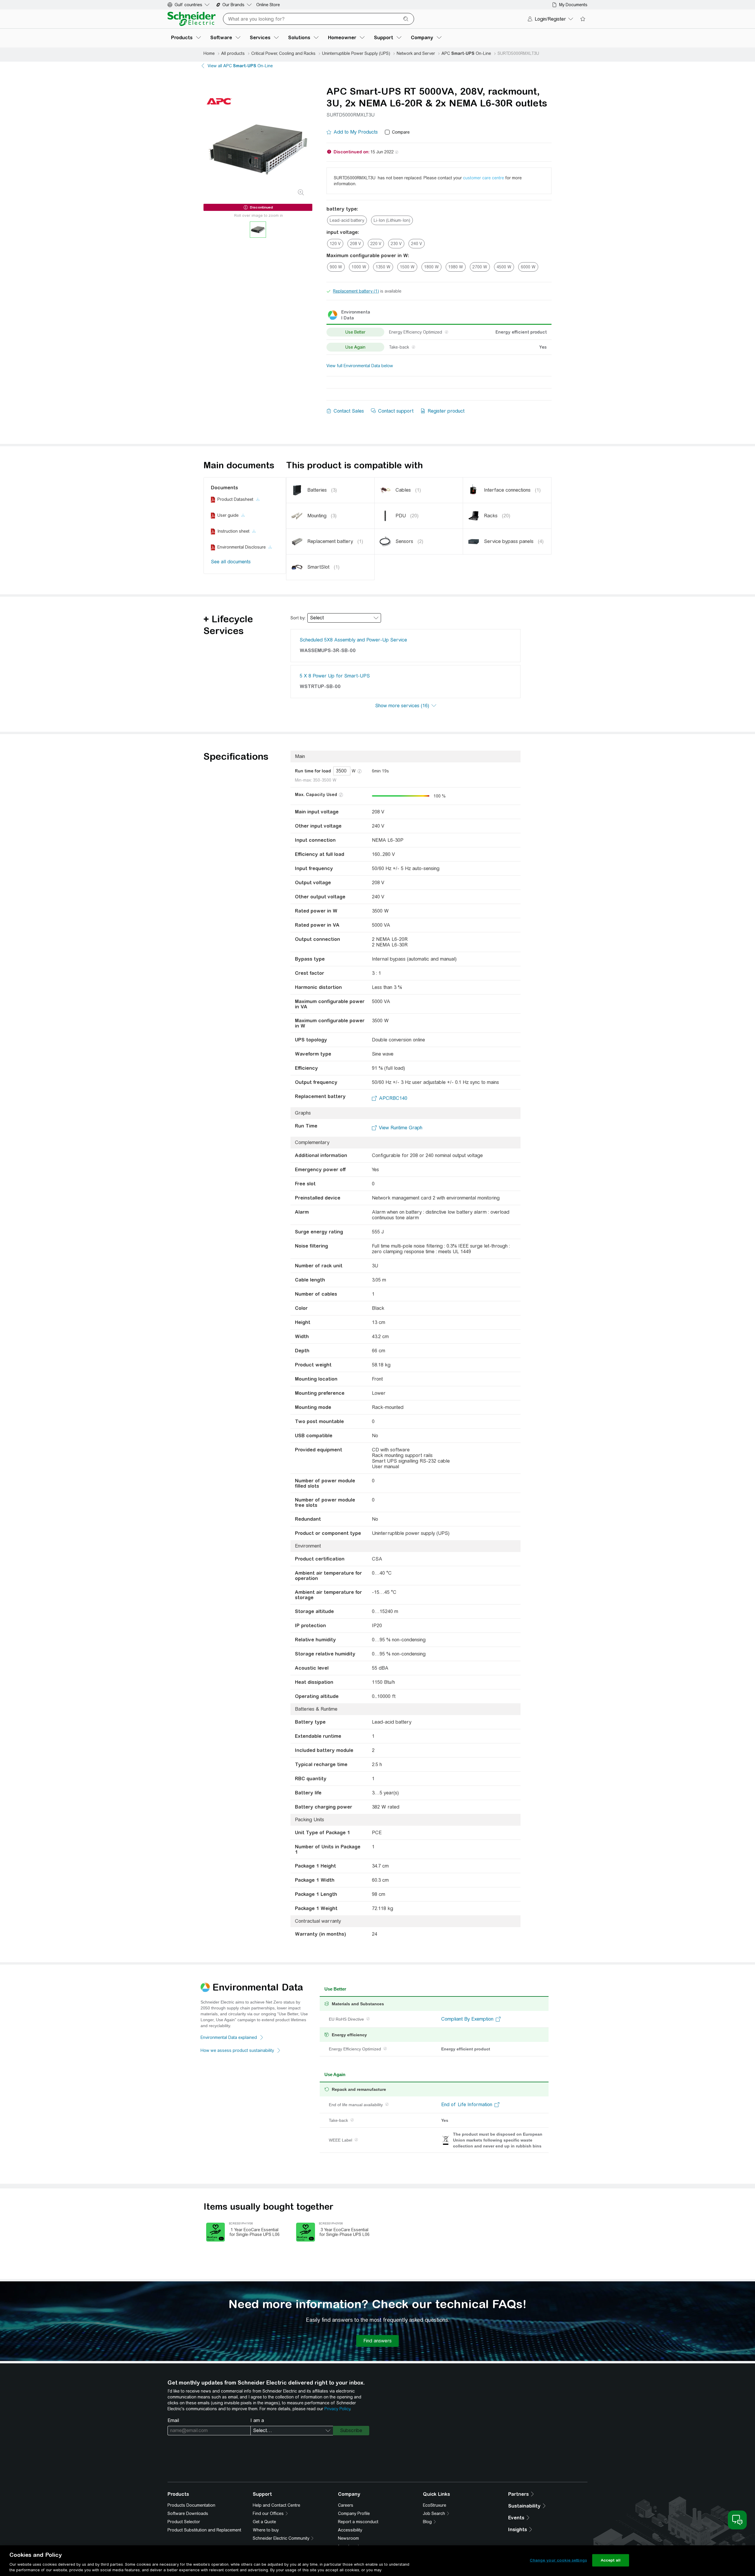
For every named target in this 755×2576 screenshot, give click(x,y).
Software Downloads (188, 2513)
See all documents (231, 562)
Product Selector (184, 2522)
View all (240, 66)
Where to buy (266, 2530)
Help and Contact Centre (276, 2505)
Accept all (611, 2560)
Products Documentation (191, 2505)
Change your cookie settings (558, 2560)
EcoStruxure (435, 2505)
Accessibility (350, 2530)
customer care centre (484, 178)
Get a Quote (264, 2522)
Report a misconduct (358, 2522)
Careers (346, 2505)
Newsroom (348, 2538)
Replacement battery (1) (356, 291)
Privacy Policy (337, 2409)
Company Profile (354, 2513)
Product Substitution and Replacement (204, 2530)
